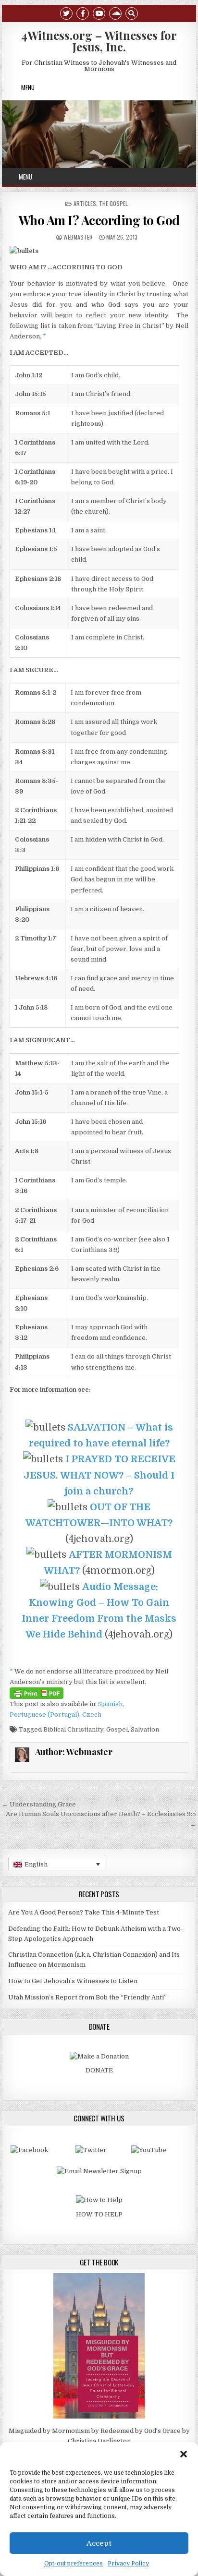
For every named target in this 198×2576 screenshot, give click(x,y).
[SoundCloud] (115, 13)
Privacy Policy (128, 2564)
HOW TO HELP (99, 2214)
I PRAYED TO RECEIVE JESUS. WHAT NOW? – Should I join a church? (99, 1475)
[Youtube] (99, 13)
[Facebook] (83, 13)
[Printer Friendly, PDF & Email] (37, 1693)
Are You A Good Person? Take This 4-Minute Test (84, 1912)
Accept (99, 2543)
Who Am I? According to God (99, 220)
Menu (28, 87)
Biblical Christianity (73, 1729)
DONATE (99, 2070)
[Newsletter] (99, 2171)
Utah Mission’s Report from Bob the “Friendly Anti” (87, 1997)
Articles (85, 203)
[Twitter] (66, 13)
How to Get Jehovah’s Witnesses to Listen (73, 1981)
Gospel (117, 1729)
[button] (184, 2454)
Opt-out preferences (74, 2564)
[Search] (132, 13)
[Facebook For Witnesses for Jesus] (29, 2150)
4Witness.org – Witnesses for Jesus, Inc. (99, 41)
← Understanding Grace (39, 1804)
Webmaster (78, 237)
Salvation (145, 1729)
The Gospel (113, 203)
